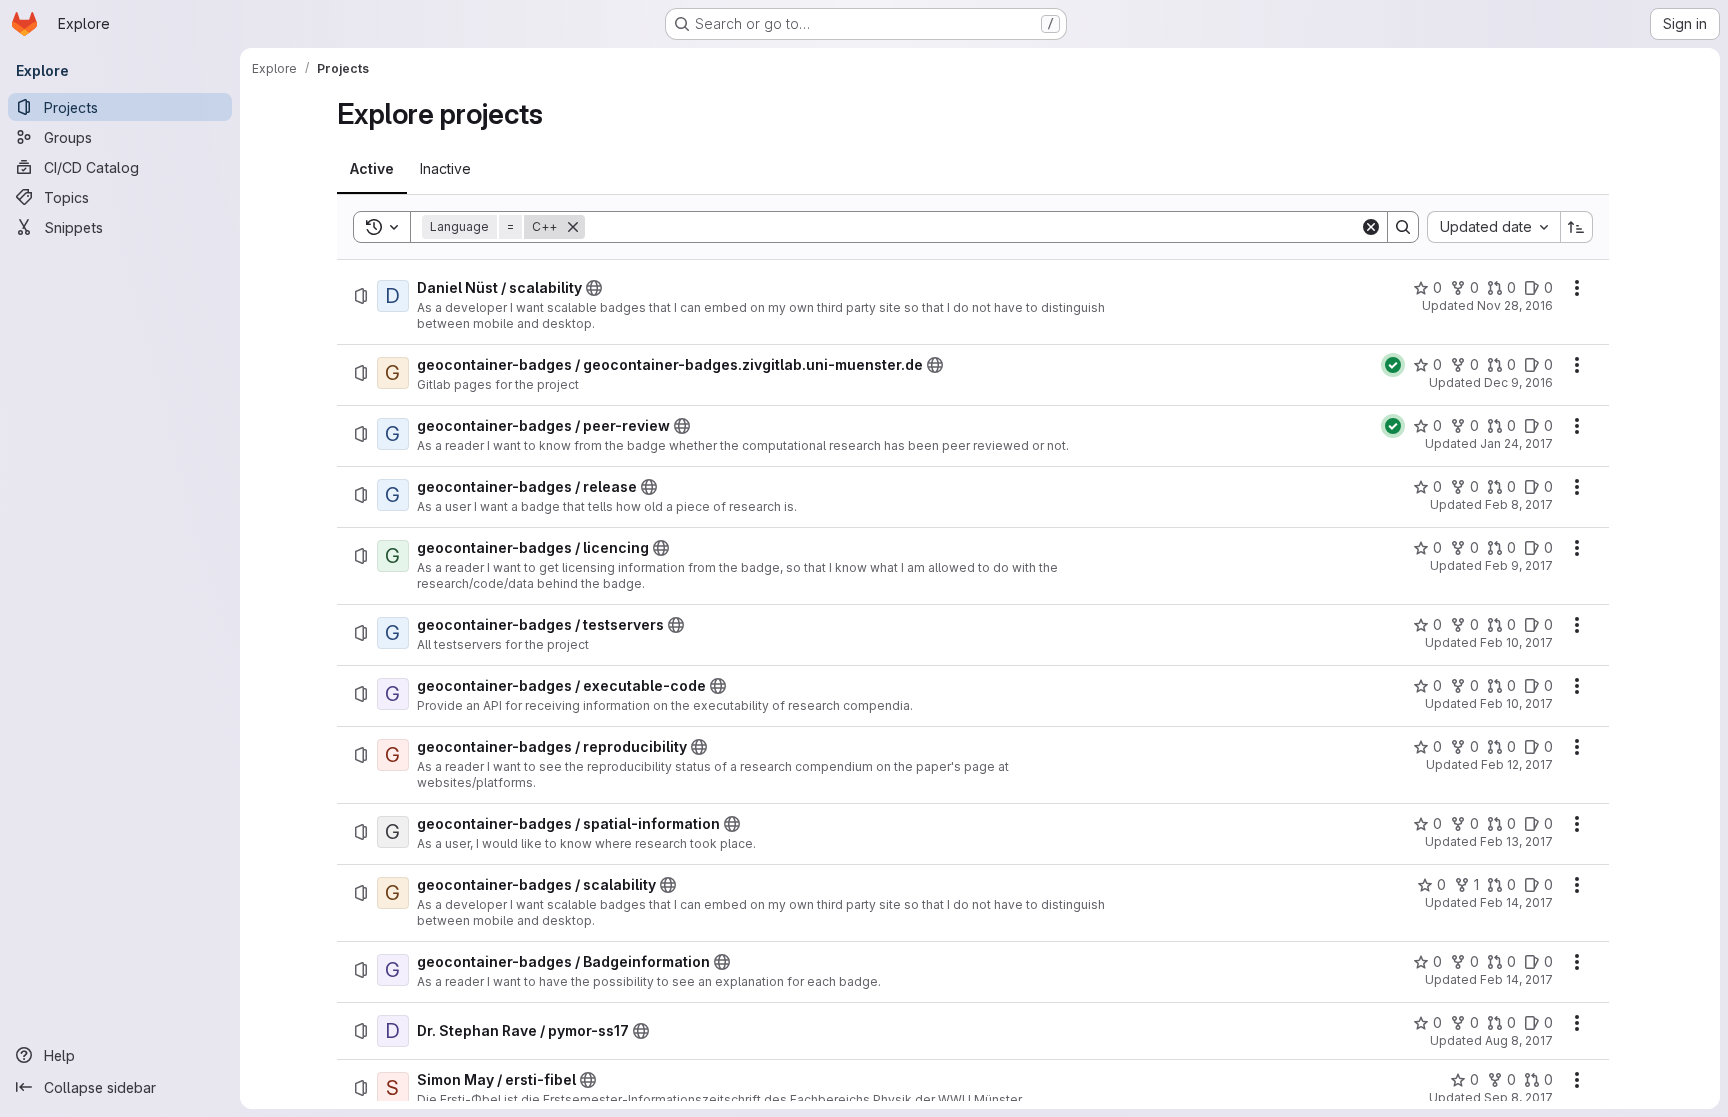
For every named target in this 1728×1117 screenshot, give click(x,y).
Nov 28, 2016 (1515, 305)
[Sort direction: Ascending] (1577, 227)
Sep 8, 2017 (1518, 1097)
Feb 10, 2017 (1516, 642)
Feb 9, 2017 (1519, 565)
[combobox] (1493, 227)
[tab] (372, 169)
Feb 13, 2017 (1516, 841)
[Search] (1403, 227)
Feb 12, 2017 (1517, 764)
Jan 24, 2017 (1516, 443)
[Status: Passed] (1393, 365)
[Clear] (1371, 227)
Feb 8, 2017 (1519, 504)
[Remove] (573, 227)
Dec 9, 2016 (1518, 382)
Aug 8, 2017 (1519, 1040)
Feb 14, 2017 (1516, 902)
